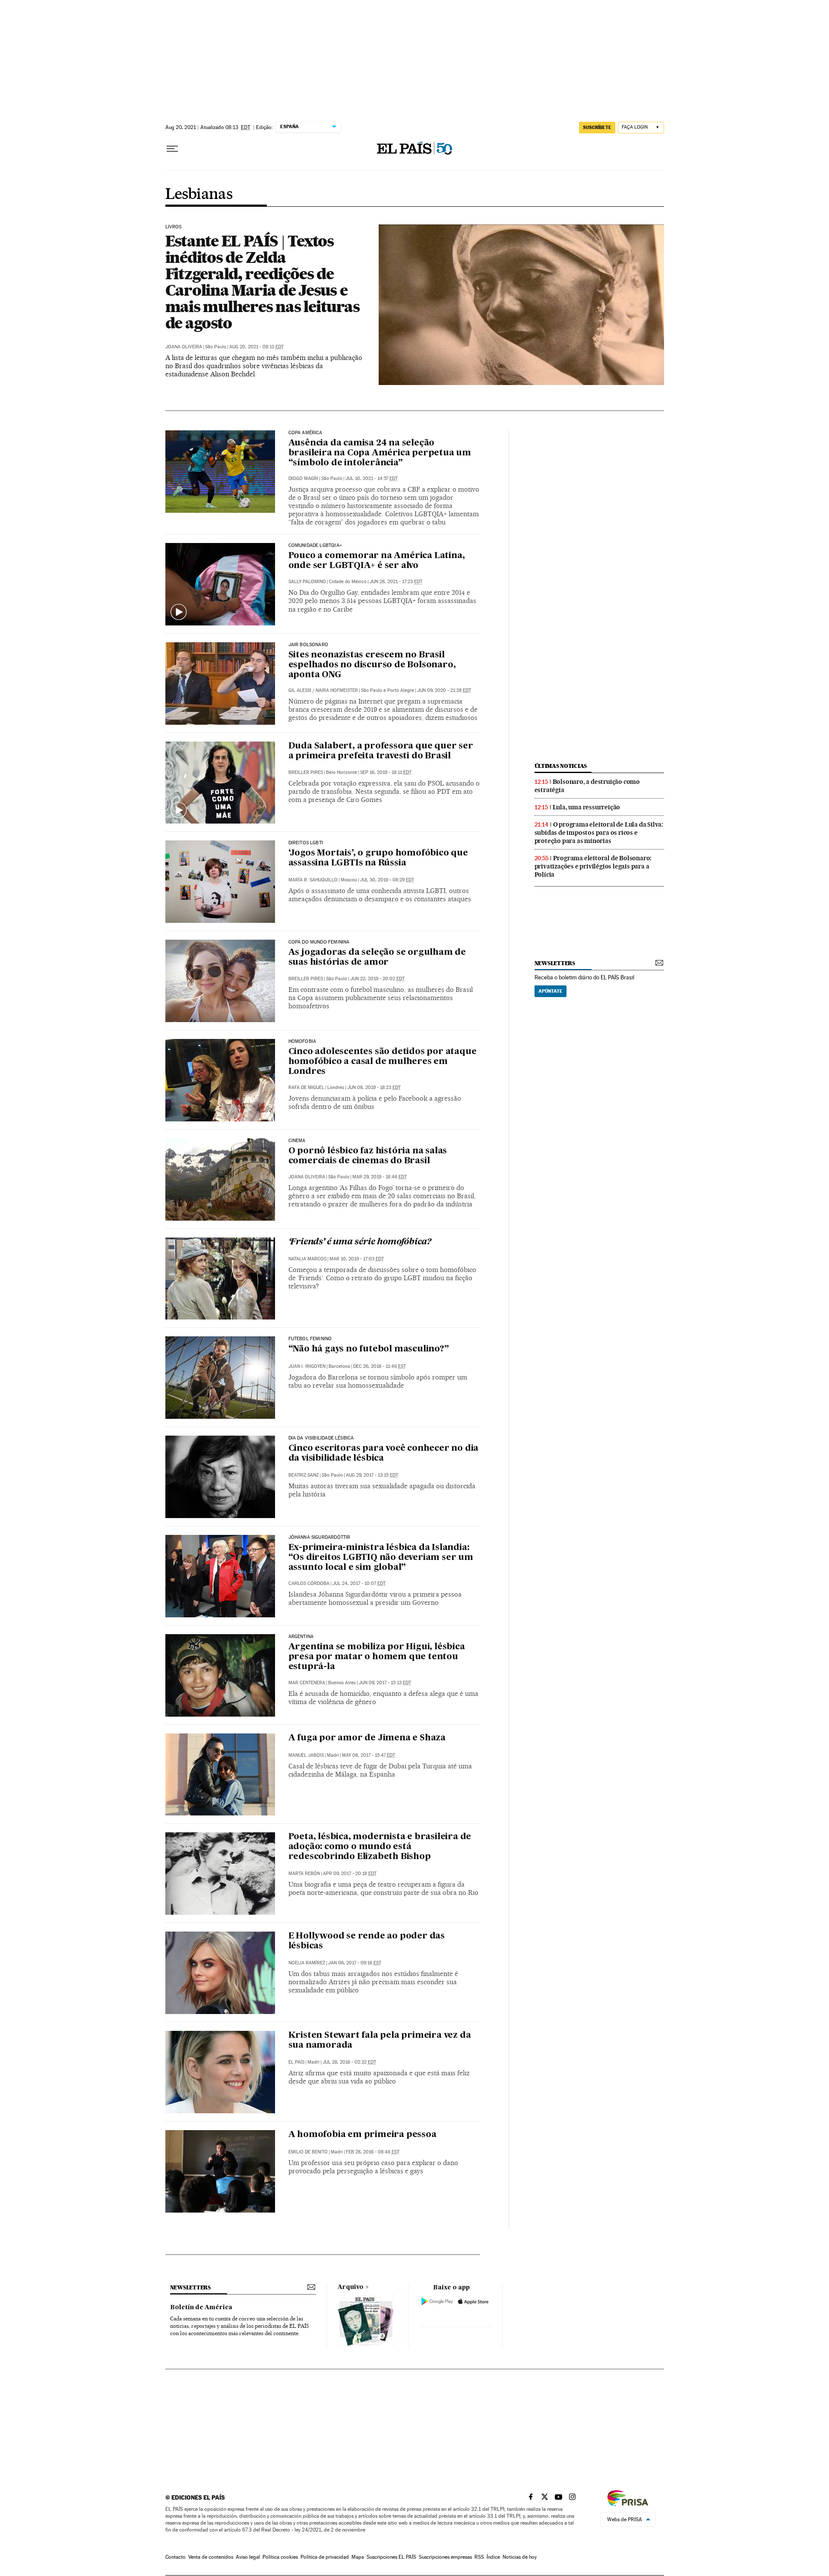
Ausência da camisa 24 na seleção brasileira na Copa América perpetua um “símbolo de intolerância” (380, 453)
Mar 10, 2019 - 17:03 (357, 1259)
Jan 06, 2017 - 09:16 (355, 1963)
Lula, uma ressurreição (587, 807)
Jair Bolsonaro (309, 645)
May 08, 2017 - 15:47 (369, 1755)
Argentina (301, 1637)
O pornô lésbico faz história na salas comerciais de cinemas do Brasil (368, 1156)
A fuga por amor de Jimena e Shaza (367, 1738)
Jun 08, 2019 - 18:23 (374, 1088)
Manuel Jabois (306, 1755)
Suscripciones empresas (445, 2557)
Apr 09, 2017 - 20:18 (350, 1874)
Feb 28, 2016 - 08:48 (373, 2152)
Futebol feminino (310, 1339)
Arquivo (351, 2287)
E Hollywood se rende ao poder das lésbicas (367, 1941)
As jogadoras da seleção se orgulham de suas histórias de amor (377, 958)
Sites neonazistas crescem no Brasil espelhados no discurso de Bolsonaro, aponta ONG (372, 665)
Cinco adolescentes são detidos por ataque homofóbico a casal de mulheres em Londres (383, 1062)
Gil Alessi (300, 690)
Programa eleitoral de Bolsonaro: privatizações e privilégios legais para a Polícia (593, 866)
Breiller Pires (306, 772)
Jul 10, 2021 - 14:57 (372, 478)
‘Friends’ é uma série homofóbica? (360, 1242)
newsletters (555, 963)
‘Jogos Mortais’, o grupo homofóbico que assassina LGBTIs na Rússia (378, 858)
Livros (174, 227)
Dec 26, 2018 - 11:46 (380, 1366)
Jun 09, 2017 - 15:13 (385, 1683)
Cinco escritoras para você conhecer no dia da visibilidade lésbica (384, 1454)
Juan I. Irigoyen (307, 1366)
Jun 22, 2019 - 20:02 (377, 979)
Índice (493, 2557)
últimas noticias (561, 766)
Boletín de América (201, 2308)
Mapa (358, 2557)
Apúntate (551, 991)
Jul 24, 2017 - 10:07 (359, 1583)
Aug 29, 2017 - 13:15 (372, 1475)
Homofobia (302, 1042)
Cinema (297, 1141)
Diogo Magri (303, 478)
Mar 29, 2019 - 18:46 (380, 1177)
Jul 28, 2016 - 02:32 (349, 2062)
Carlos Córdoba (309, 1583)
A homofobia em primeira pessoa (362, 2135)
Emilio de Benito (308, 2152)
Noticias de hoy (520, 2557)
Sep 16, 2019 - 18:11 (386, 772)
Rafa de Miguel (306, 1088)
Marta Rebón (304, 1874)
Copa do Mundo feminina (319, 942)
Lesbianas (199, 195)
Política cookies (280, 2557)
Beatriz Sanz (304, 1475)
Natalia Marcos (307, 1259)
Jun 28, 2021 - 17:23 (396, 582)
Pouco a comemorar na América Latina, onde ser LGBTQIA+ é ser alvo (377, 561)
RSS (479, 2557)
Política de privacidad (325, 2557)
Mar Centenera (307, 1683)
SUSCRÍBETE (597, 127)
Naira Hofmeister (337, 690)
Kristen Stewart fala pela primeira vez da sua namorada (380, 2041)
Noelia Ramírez (307, 1963)
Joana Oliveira (184, 347)
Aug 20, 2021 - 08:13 (256, 347)
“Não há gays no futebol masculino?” (369, 1349)
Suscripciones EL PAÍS (391, 2557)
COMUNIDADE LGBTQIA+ (315, 546)
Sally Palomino (307, 582)
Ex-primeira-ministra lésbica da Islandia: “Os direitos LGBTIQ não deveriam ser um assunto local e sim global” (381, 1558)
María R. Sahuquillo (313, 880)
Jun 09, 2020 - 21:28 (444, 690)
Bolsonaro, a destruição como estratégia (587, 786)
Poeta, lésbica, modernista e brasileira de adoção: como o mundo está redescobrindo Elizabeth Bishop (380, 1847)
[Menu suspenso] (172, 149)
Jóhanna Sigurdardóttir (320, 1537)
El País (296, 2062)
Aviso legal (248, 2557)
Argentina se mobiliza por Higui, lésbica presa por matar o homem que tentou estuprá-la (377, 1657)
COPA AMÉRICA (305, 433)
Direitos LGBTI (306, 843)
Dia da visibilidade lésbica (321, 1438)
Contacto (176, 2557)
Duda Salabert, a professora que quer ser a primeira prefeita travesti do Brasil (381, 751)
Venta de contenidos (211, 2557)
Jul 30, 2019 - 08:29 (387, 880)
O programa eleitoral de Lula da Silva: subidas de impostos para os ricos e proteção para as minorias (599, 833)
